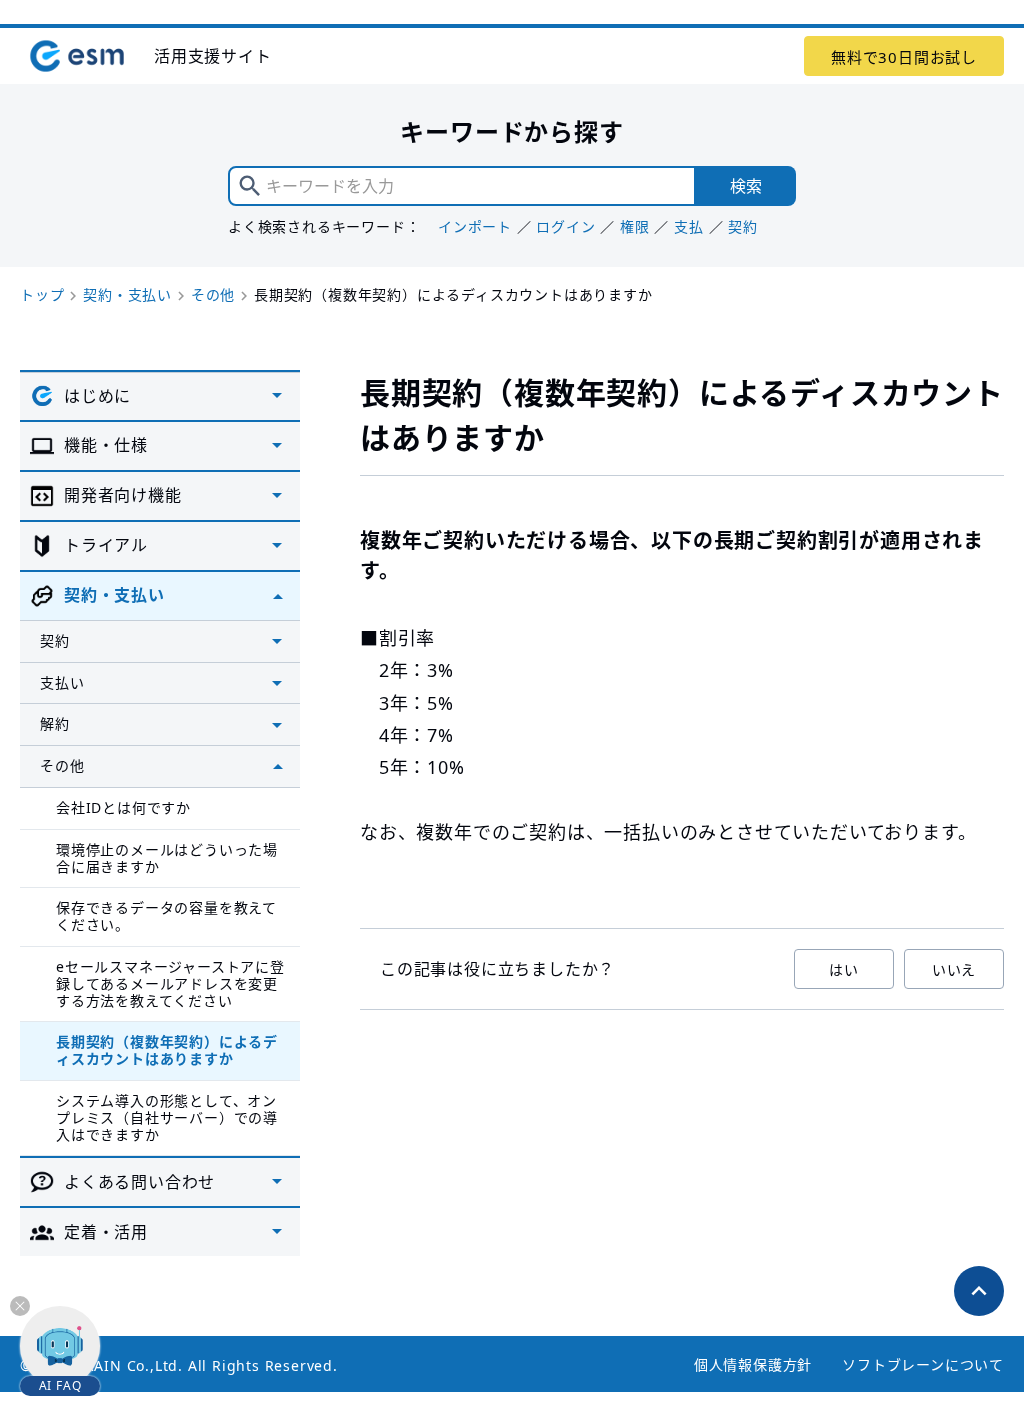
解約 (55, 723)
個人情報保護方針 (753, 1364)
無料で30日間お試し (904, 57)
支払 (689, 226)
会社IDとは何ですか (123, 807)
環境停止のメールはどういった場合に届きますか (167, 858)
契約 (743, 226)
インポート (475, 226)
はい (844, 969)
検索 (746, 186)
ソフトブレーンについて (923, 1364)
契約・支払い (127, 294)
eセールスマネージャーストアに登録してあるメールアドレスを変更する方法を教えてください (170, 983)
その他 (213, 294)
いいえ (954, 969)
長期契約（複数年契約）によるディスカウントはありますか (167, 1050)
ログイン (565, 226)
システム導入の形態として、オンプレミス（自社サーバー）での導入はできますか (167, 1117)
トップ (42, 294)
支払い (62, 682)
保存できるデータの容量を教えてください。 (166, 916)
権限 (635, 226)
